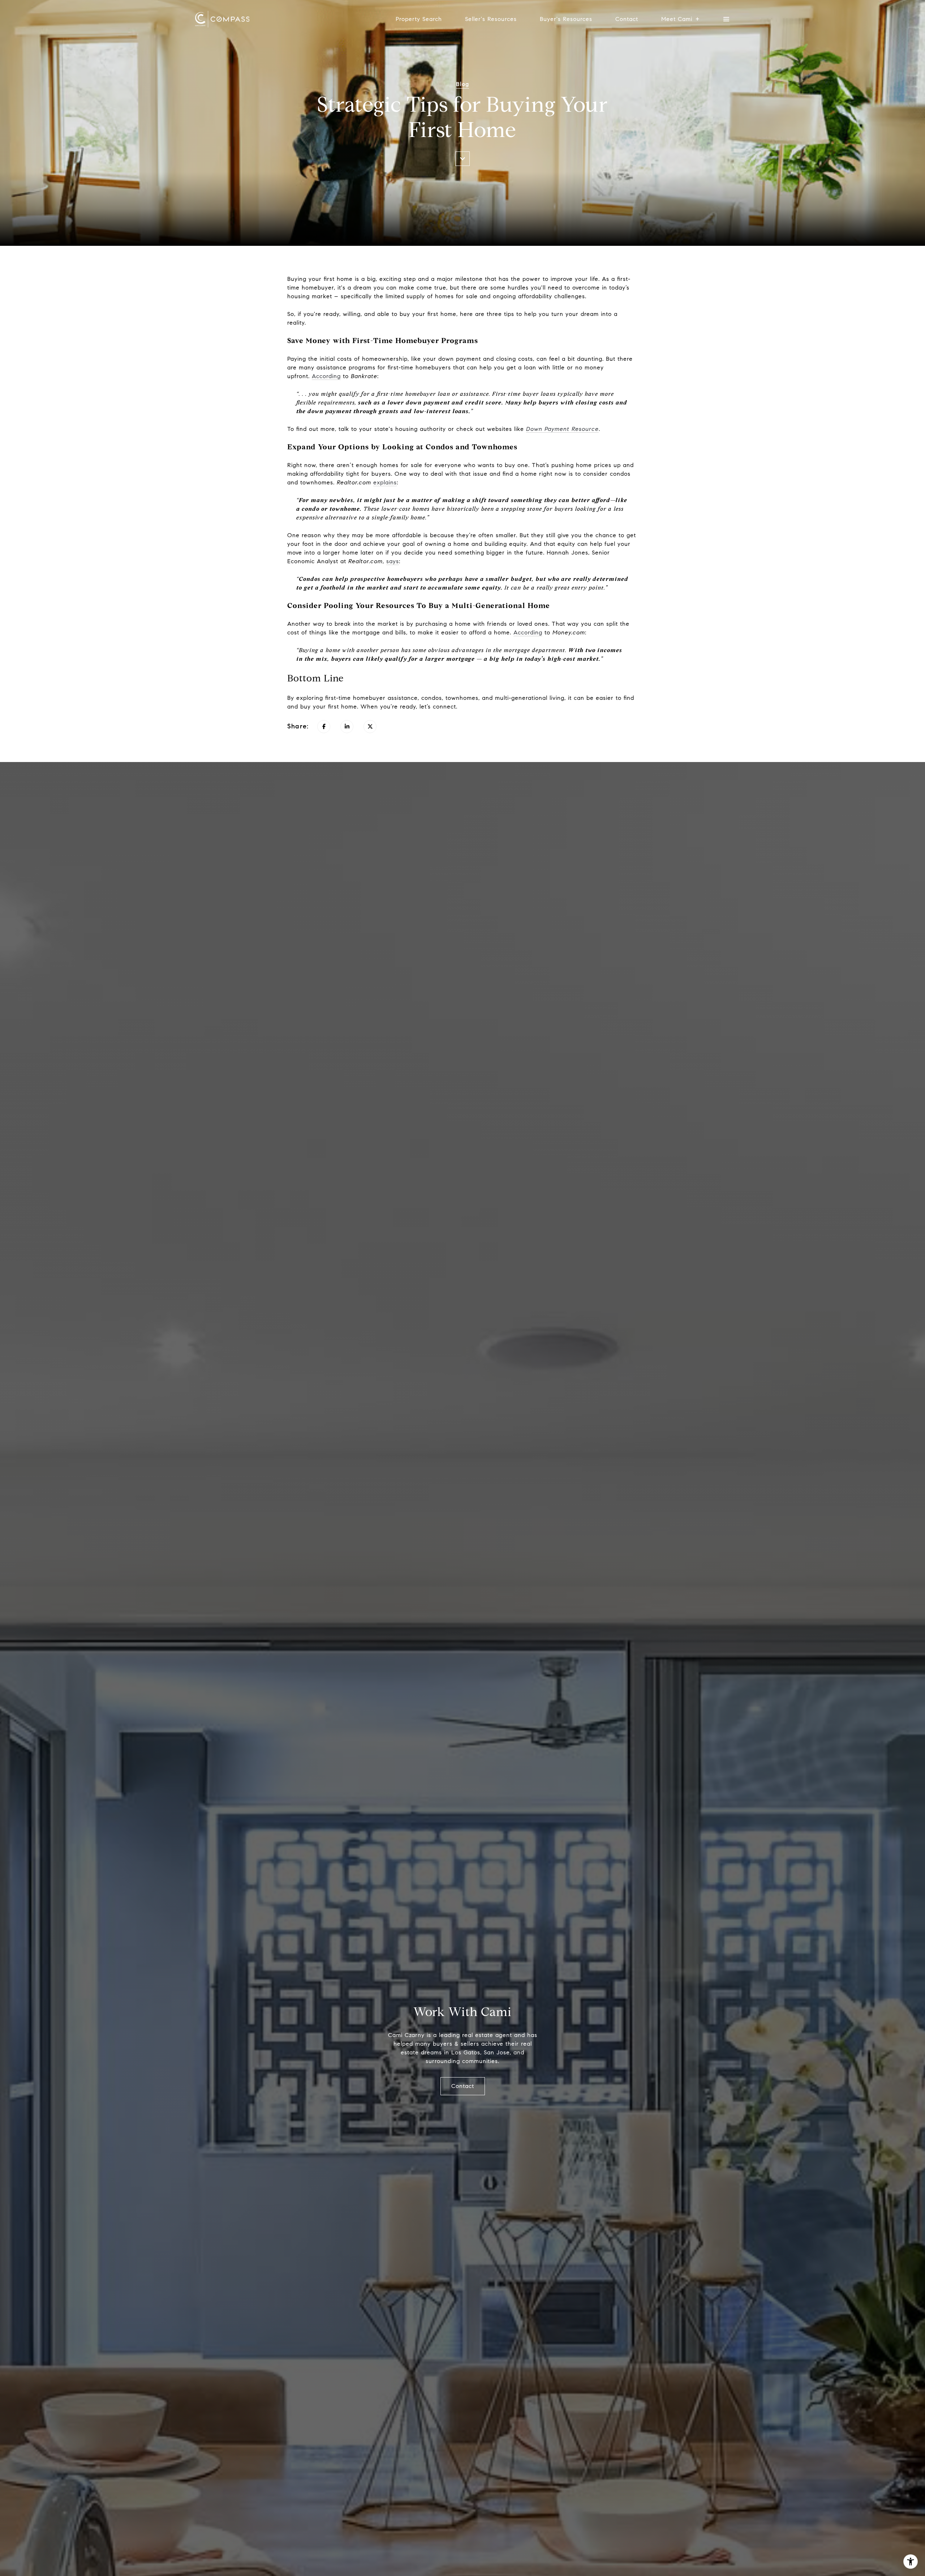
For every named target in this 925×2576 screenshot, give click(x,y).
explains (385, 482)
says (393, 561)
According (326, 376)
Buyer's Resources (566, 19)
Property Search (419, 19)
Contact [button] (463, 2086)
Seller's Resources (491, 19)
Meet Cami (677, 19)
